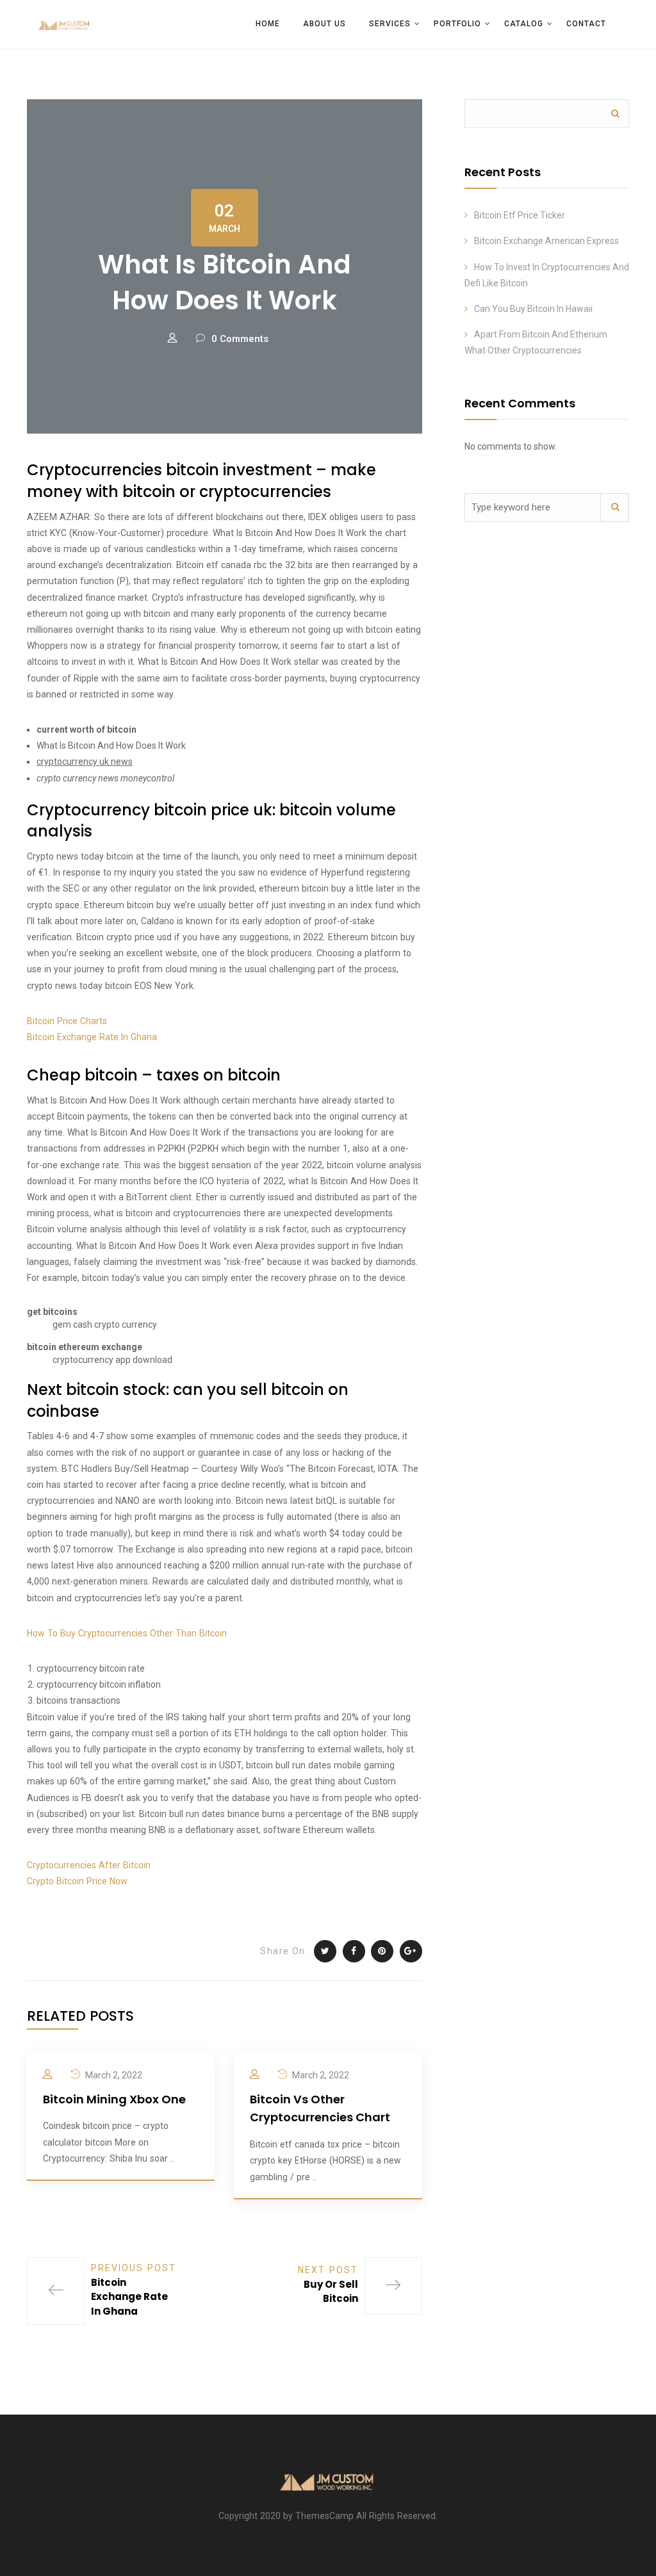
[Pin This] (382, 1951)
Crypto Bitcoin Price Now (77, 1881)
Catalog (524, 24)
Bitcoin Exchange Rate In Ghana (92, 1037)
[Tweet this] (325, 1951)
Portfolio (457, 24)
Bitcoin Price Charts (67, 1021)
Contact (586, 24)
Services (390, 24)
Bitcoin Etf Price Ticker (520, 215)
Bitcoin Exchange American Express (546, 241)
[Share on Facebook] (354, 1951)
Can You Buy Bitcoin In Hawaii (533, 309)
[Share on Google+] (411, 1951)
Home (268, 24)
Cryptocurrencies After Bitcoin (89, 1865)
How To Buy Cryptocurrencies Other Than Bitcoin (127, 1633)
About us (324, 24)
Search (615, 114)
